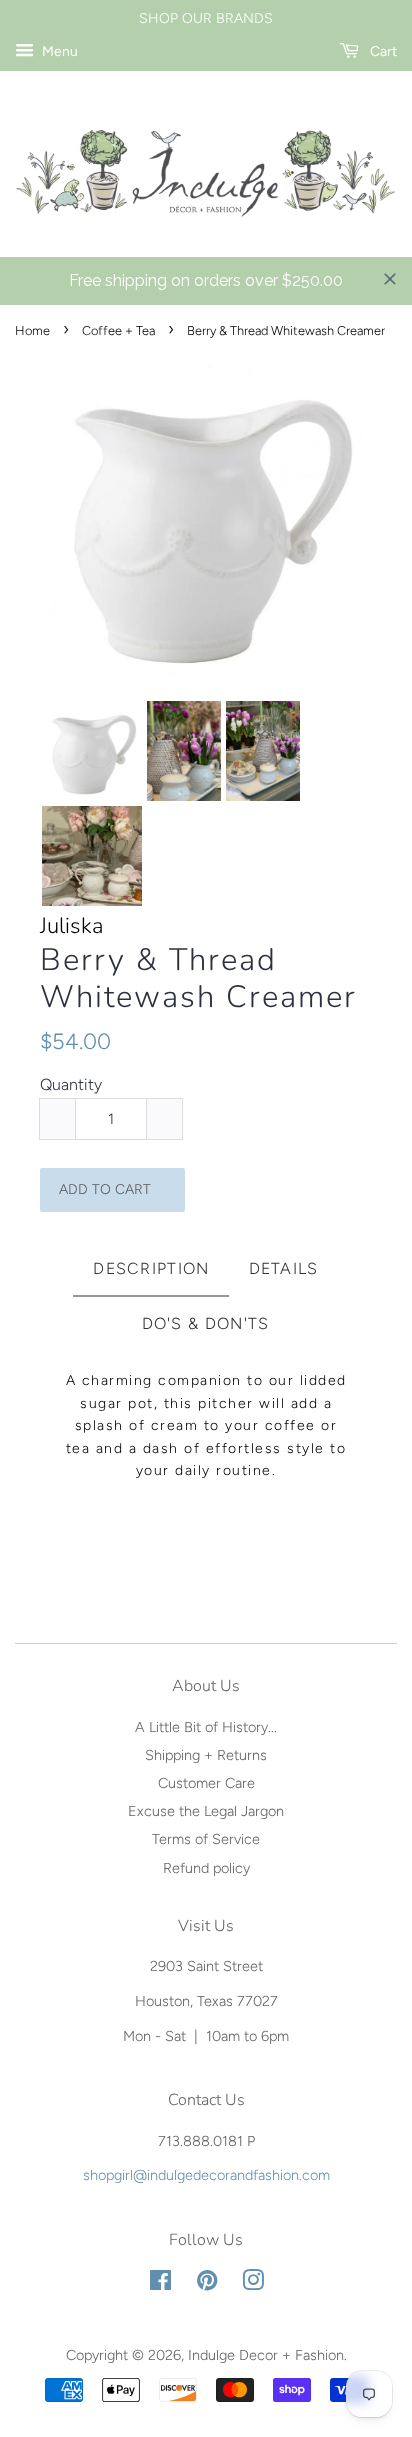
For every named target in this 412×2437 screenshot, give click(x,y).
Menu (58, 51)
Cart (382, 51)
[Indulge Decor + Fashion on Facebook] (160, 2284)
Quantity (71, 1084)
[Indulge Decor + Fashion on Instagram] (253, 2284)
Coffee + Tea (118, 330)
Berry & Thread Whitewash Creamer (198, 979)
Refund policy (206, 1868)
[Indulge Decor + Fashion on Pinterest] (207, 2284)
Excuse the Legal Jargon (206, 1811)
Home (32, 330)
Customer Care (206, 1783)
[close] (390, 279)
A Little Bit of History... (206, 1727)
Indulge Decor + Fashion (266, 2355)
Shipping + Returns (206, 1755)
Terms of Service (206, 1839)
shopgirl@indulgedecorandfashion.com (206, 2175)
